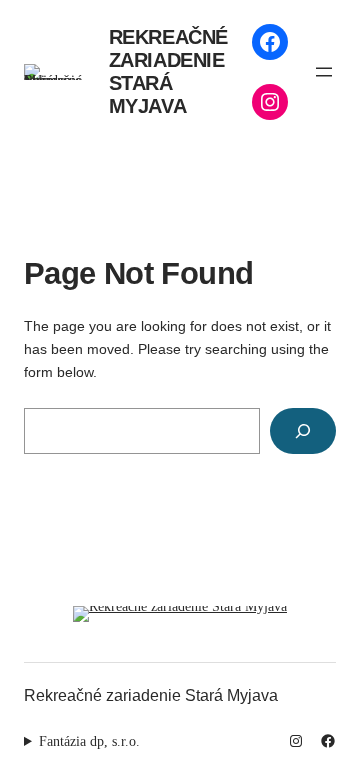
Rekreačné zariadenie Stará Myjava (168, 71)
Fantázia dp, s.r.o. (89, 741)
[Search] (303, 431)
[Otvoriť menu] (324, 72)
